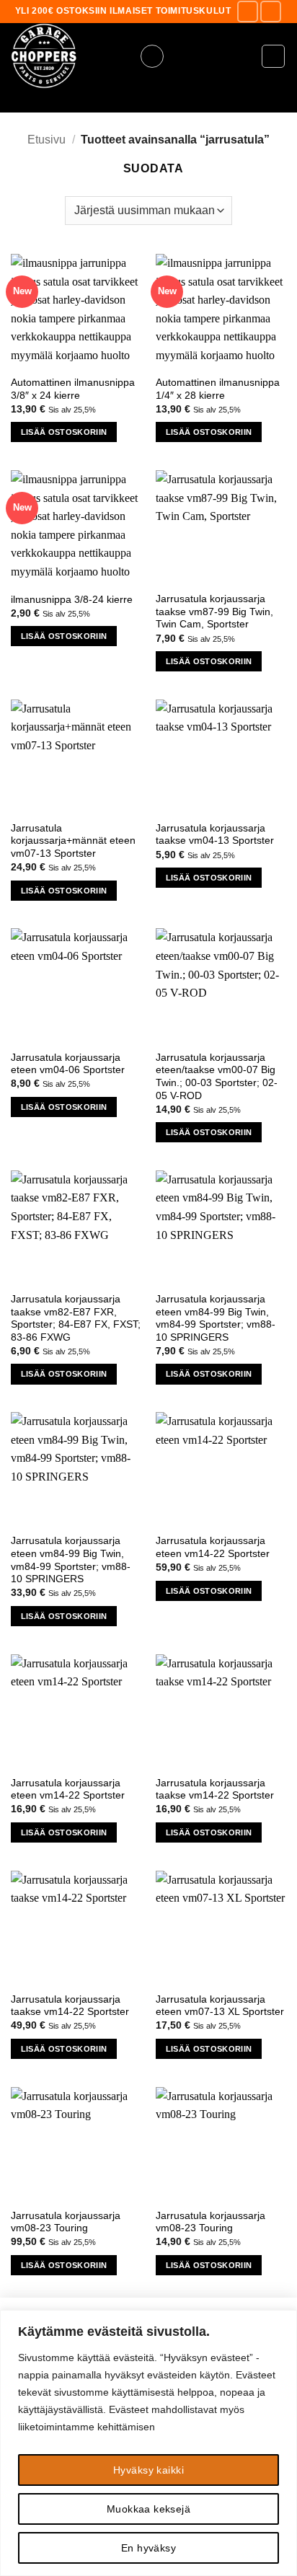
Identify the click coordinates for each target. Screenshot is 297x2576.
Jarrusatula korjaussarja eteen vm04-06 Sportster (68, 1064)
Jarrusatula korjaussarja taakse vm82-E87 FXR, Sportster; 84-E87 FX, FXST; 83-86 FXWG (76, 1318)
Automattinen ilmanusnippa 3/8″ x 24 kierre (73, 389)
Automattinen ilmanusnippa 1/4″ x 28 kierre (218, 389)
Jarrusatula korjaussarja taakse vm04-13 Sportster (215, 835)
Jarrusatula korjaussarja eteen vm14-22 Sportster (213, 1547)
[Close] (282, 2322)
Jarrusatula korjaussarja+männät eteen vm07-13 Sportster (73, 841)
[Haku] (148, 101)
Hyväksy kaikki (148, 2470)
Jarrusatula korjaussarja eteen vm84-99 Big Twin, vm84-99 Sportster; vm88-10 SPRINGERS (216, 1318)
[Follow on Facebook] (248, 11)
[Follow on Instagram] (271, 11)
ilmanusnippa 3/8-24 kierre (72, 600)
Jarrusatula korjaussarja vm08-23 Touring (66, 2222)
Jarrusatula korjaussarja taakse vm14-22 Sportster (215, 1790)
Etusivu (46, 140)
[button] (152, 56)
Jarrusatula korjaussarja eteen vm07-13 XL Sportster (220, 2006)
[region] (148, 2443)
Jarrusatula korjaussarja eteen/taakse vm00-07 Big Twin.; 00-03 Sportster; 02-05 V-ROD (217, 1077)
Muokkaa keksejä (148, 2509)
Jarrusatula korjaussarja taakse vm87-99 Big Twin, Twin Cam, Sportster (214, 612)
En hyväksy (148, 2548)
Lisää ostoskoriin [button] (64, 432)
